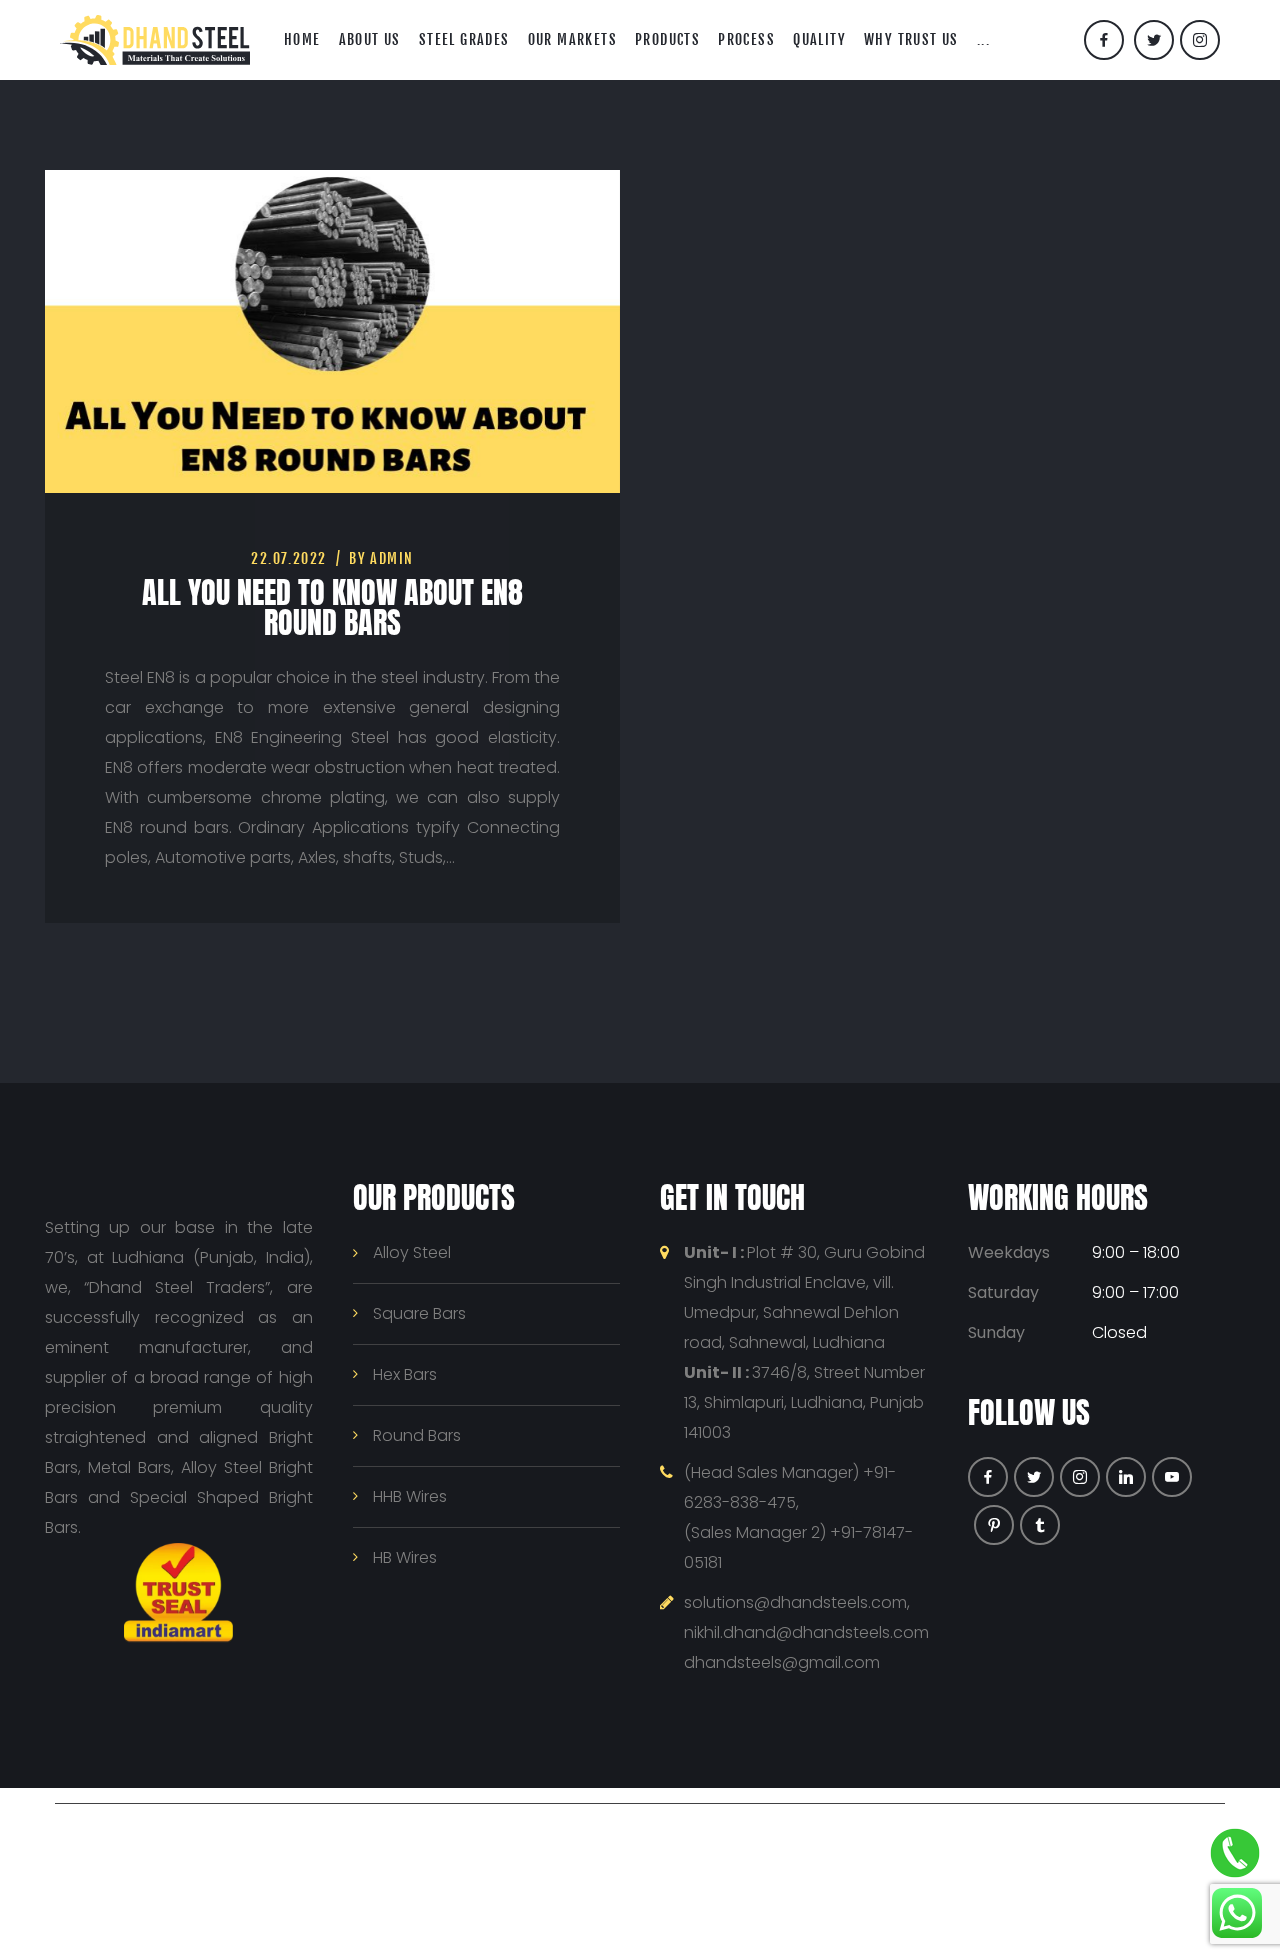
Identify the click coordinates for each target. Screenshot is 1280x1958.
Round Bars (417, 1435)
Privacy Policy (708, 1832)
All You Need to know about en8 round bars (332, 607)
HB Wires (405, 1557)
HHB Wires (410, 1496)
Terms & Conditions (844, 1832)
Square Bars (419, 1313)
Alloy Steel (412, 1252)
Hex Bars (405, 1374)
